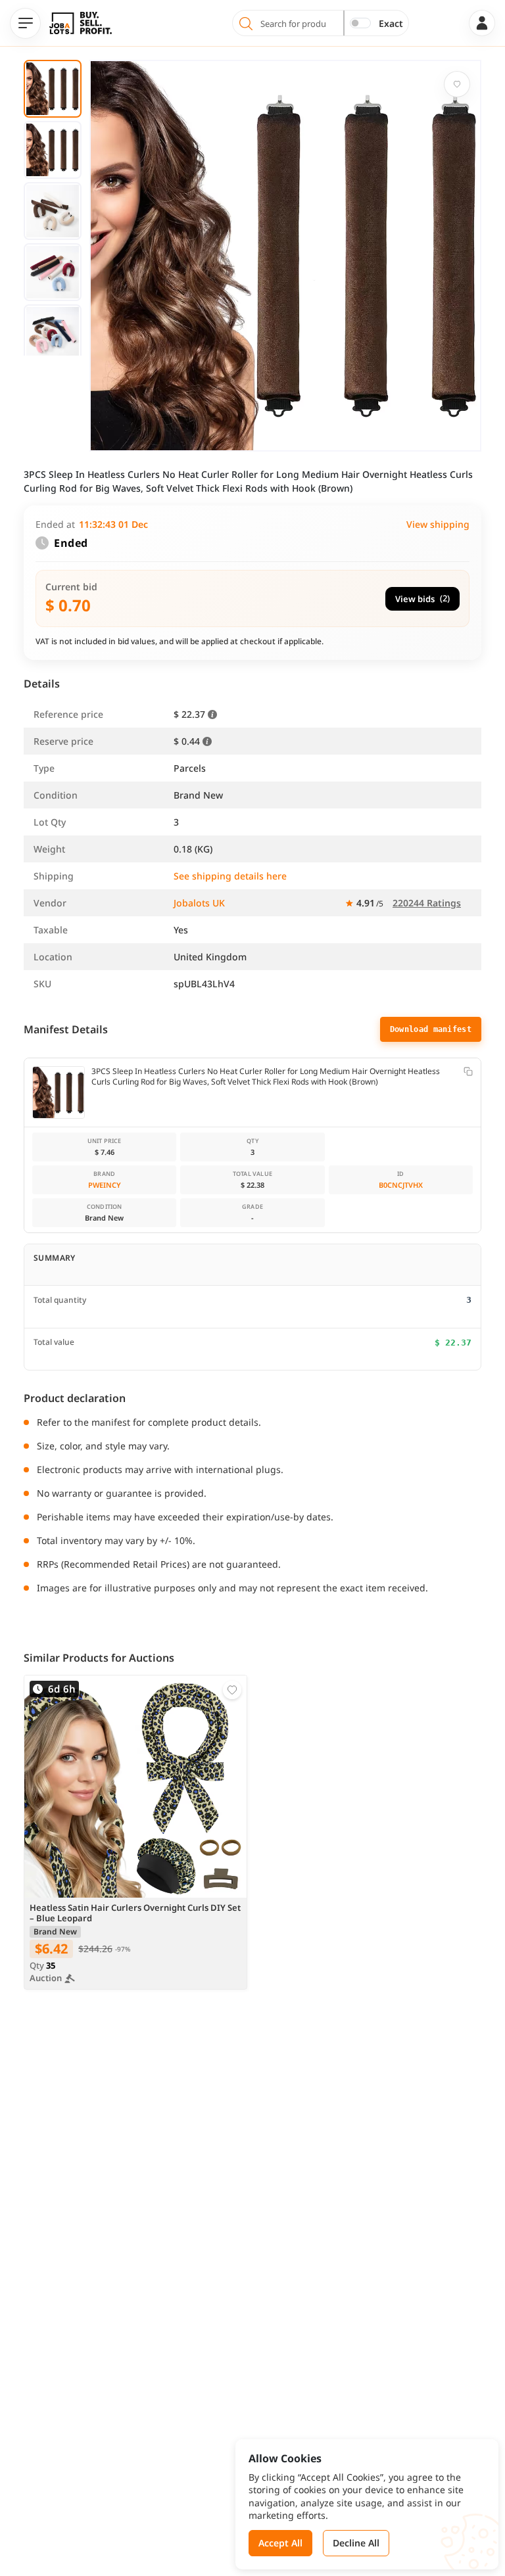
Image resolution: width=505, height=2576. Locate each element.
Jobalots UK (199, 903)
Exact (391, 23)
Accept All (280, 2543)
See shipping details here (230, 876)
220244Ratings (427, 903)
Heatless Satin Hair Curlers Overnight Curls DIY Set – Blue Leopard (135, 1913)
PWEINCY (105, 1185)
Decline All (356, 2543)
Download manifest (431, 1029)
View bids (422, 598)
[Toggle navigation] (25, 23)
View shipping (438, 524)
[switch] (360, 23)
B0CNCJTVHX (401, 1185)
